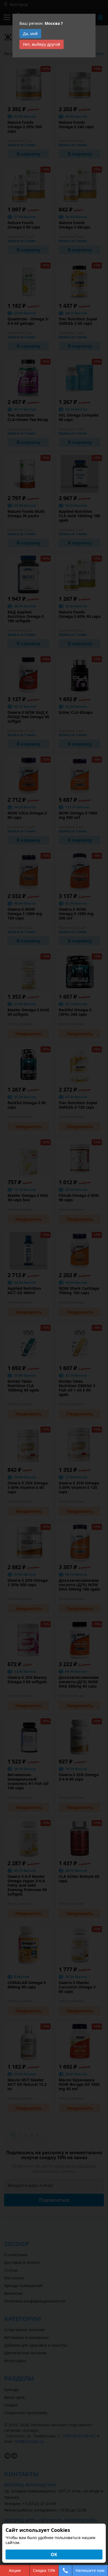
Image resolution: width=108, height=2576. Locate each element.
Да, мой (30, 33)
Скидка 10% (44, 2570)
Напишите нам (90, 2570)
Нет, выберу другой (42, 44)
